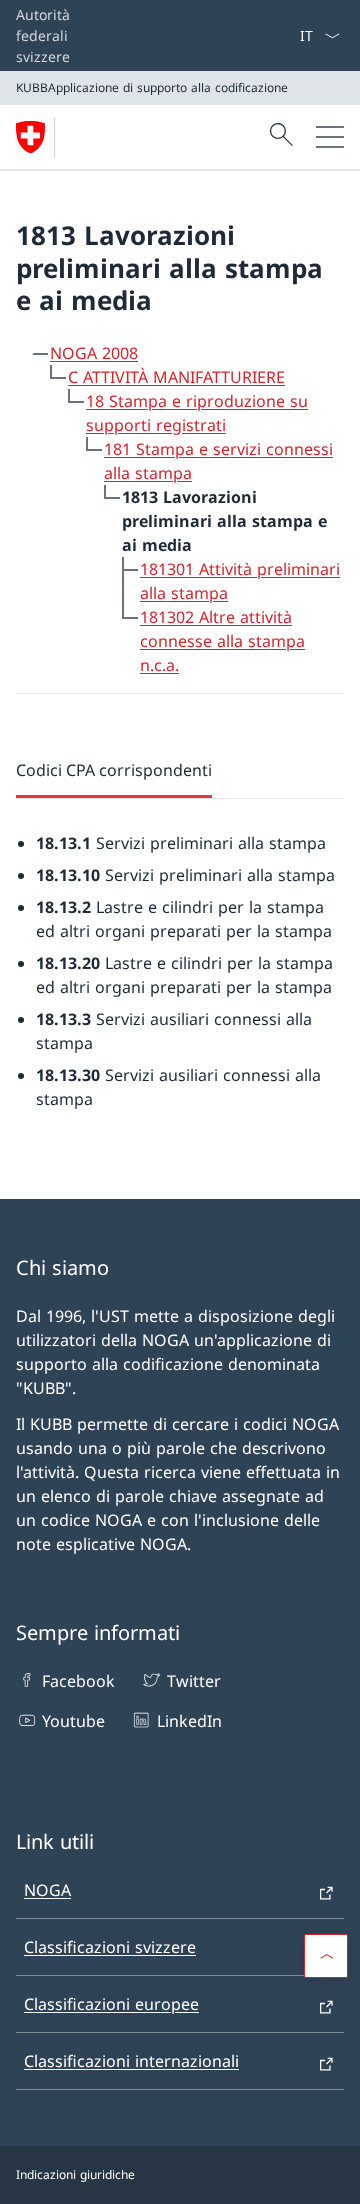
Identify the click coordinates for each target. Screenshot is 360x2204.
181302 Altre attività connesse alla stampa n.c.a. (222, 641)
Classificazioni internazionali (131, 2061)
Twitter (193, 1681)
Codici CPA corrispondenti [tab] (114, 770)
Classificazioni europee (111, 2004)
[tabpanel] (180, 955)
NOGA (47, 1890)
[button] (326, 1956)
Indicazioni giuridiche (75, 2174)
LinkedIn (189, 1721)
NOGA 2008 (94, 353)
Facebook (78, 1681)
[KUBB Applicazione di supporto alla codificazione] (39, 137)
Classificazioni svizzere (110, 1947)
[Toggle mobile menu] (330, 137)
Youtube (73, 1721)
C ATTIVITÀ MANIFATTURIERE (176, 377)
